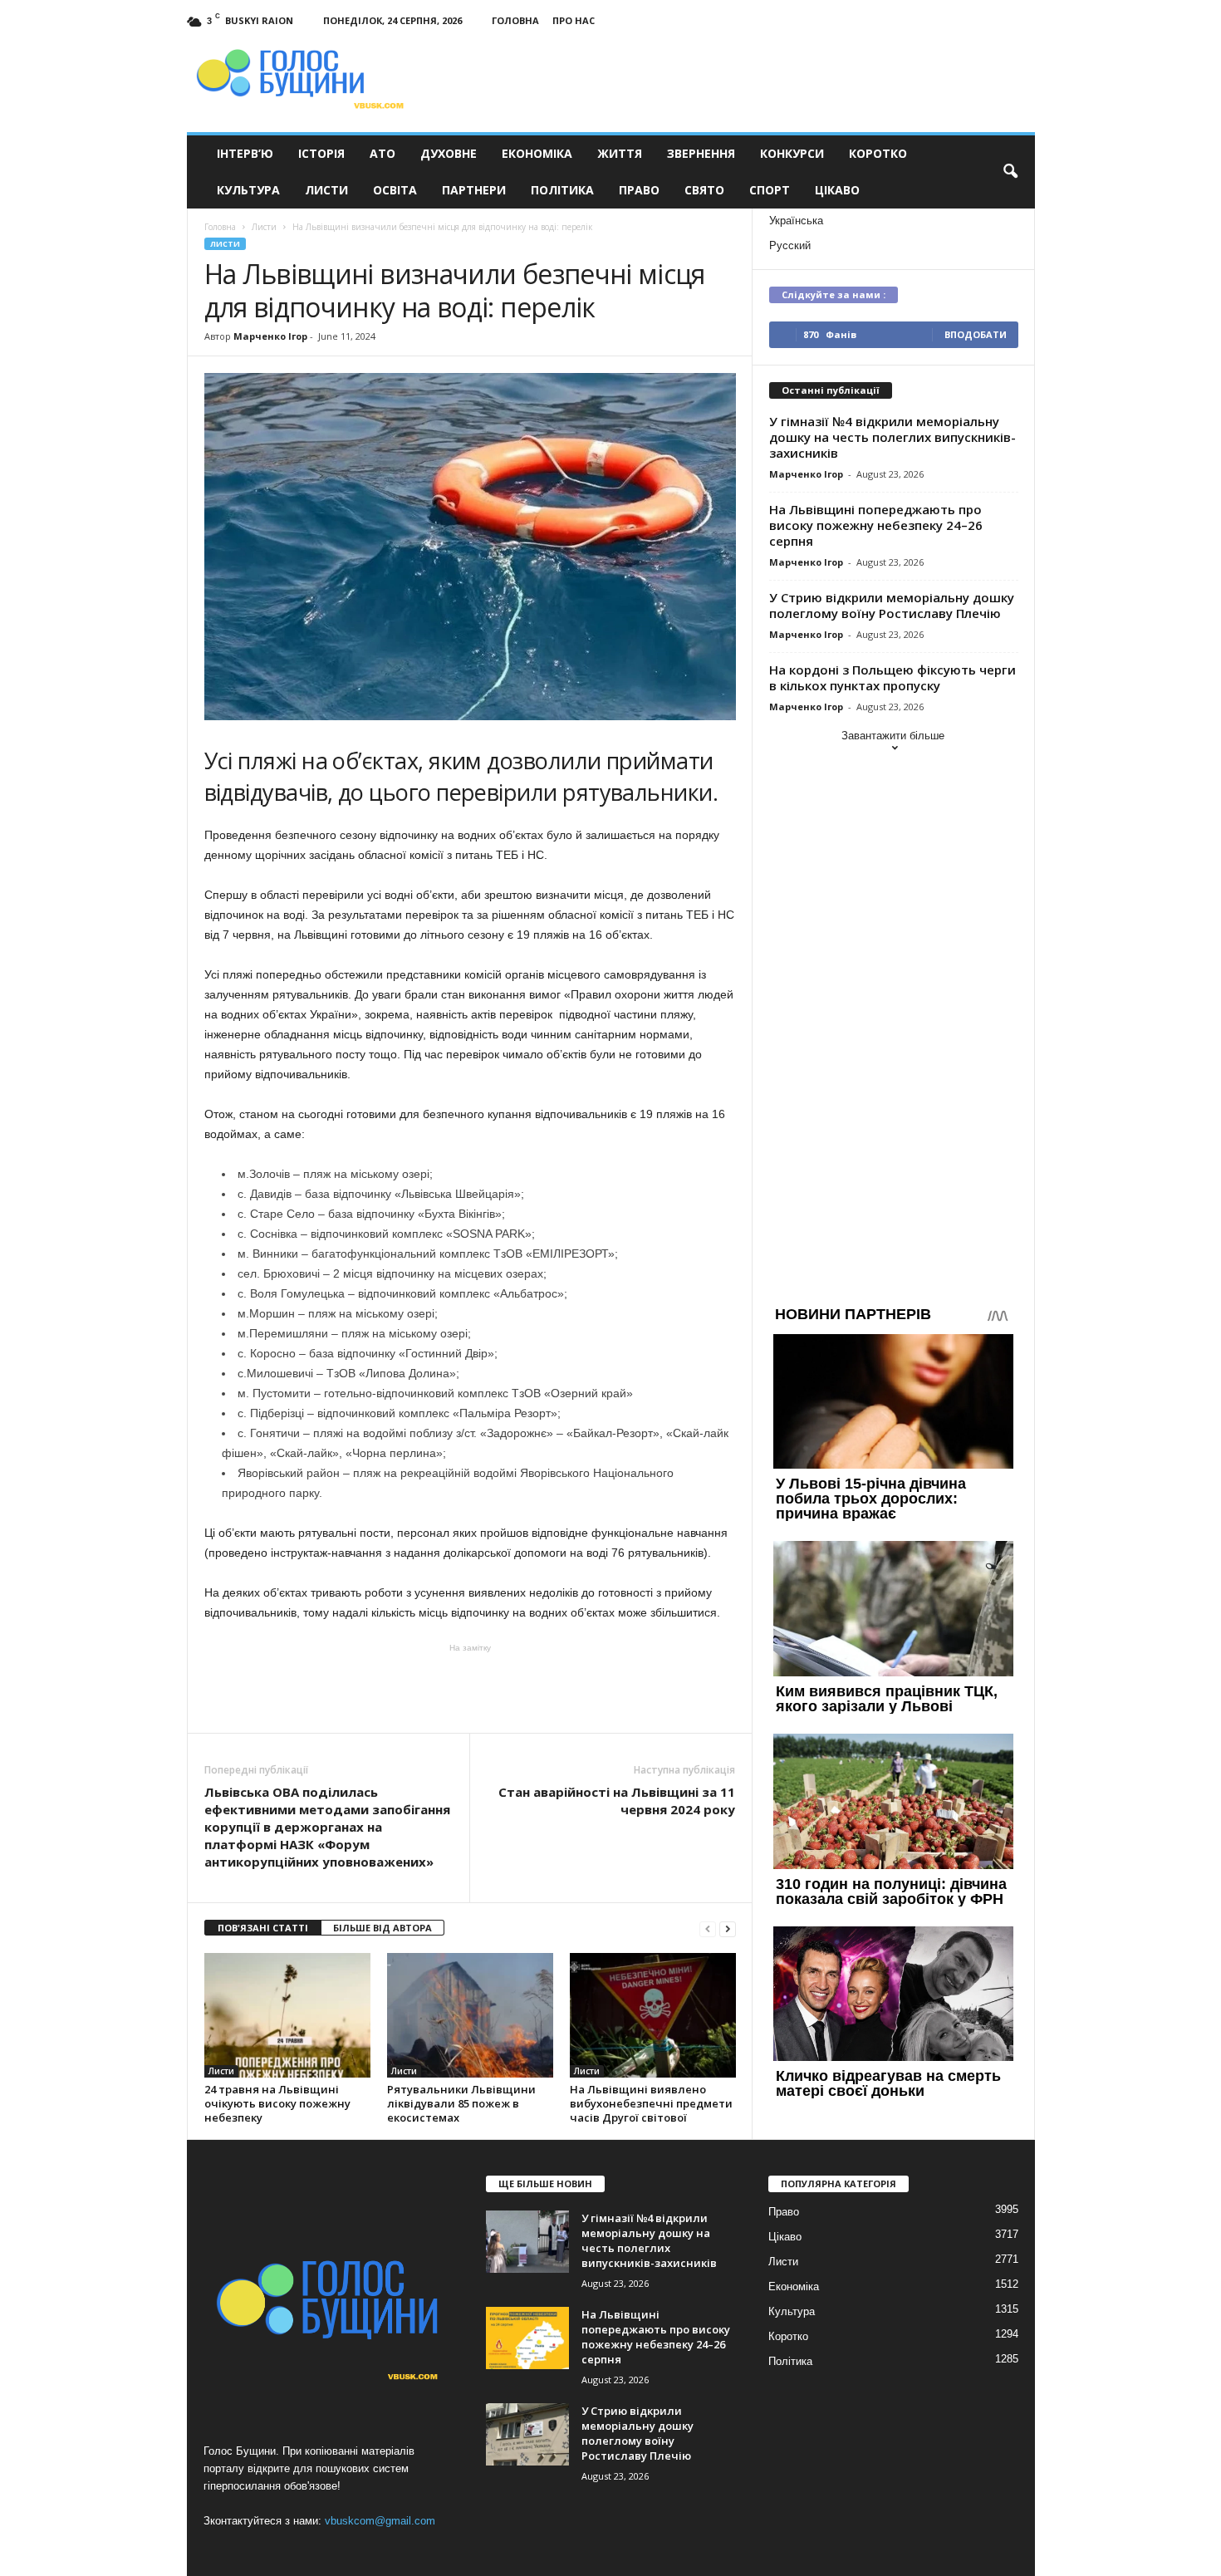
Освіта (395, 190)
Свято (704, 190)
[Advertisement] (470, 1687)
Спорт (770, 190)
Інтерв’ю (245, 153)
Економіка (537, 153)
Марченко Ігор (270, 336)
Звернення (701, 153)
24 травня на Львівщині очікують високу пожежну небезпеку (277, 2103)
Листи (326, 190)
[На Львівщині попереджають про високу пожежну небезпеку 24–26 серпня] (527, 2338)
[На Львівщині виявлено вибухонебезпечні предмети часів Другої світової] (653, 2015)
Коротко (878, 153)
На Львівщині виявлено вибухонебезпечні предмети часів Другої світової (651, 2103)
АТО (382, 153)
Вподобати (976, 334)
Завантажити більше (893, 736)
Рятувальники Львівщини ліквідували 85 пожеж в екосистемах (461, 2103)
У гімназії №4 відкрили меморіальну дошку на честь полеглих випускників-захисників (892, 437)
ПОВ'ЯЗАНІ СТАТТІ (263, 1928)
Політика (562, 190)
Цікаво (837, 190)
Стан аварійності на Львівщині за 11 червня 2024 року (617, 1801)
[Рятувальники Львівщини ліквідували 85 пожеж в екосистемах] (470, 2015)
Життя (620, 153)
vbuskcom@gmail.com (380, 2521)
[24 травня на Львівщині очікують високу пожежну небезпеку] (287, 2015)
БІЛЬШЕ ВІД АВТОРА (382, 1928)
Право (639, 190)
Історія (321, 153)
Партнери (474, 190)
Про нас (574, 20)
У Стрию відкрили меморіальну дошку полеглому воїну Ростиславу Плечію (892, 605)
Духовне (449, 153)
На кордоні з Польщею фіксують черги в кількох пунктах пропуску (892, 677)
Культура (248, 190)
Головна (515, 20)
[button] (1010, 172)
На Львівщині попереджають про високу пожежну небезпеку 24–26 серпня (876, 525)
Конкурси (792, 153)
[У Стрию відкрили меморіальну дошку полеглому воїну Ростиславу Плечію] (527, 2434)
